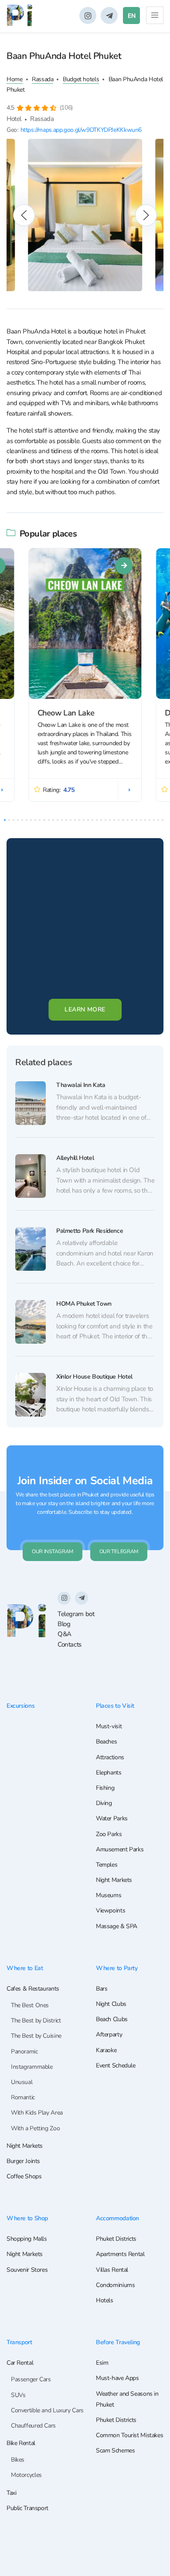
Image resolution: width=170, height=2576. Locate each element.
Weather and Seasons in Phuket (127, 2399)
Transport (19, 2342)
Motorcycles (26, 2475)
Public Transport (27, 2508)
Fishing (105, 1788)
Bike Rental (21, 2443)
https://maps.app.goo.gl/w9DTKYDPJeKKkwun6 (81, 130)
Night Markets (114, 1880)
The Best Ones (30, 2005)
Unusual (22, 2082)
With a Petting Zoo (35, 2128)
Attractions (110, 1757)
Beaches (106, 1742)
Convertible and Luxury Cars (47, 2410)
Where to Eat (25, 1968)
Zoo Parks (109, 1834)
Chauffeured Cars (33, 2426)
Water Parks (112, 1818)
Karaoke (106, 2050)
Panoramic (24, 2052)
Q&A (65, 1634)
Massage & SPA (117, 1926)
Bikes (18, 2460)
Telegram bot (76, 1614)
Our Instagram (53, 1551)
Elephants (109, 1773)
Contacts (70, 1644)
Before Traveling (118, 2342)
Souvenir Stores (27, 2270)
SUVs (18, 2395)
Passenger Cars (31, 2379)
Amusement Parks (120, 1849)
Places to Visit (115, 1706)
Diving (104, 1803)
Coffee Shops (24, 2176)
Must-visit (109, 1726)
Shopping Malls (27, 2239)
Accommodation (117, 2218)
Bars (102, 1989)
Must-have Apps (117, 2378)
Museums (109, 1895)
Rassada (42, 79)
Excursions (20, 1706)
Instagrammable (32, 2067)
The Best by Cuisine (36, 2036)
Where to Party (117, 1968)
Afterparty (109, 2034)
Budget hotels (81, 79)
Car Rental (20, 2363)
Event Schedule (116, 2065)
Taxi (12, 2493)
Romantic (23, 2097)
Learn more (85, 1009)
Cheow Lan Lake (66, 713)
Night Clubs (111, 2004)
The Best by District (36, 2021)
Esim (102, 2363)
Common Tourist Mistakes (129, 2435)
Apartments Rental (120, 2254)
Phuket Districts (116, 2239)
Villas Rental (112, 2270)
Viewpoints (110, 1911)
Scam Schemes (115, 2450)
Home (15, 79)
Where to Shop (27, 2218)
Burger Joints (23, 2161)
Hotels (105, 2300)
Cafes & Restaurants (33, 1989)
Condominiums (115, 2285)
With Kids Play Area (37, 2113)
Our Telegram (119, 1551)
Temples (107, 1865)
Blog (64, 1624)
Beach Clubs (112, 2019)
